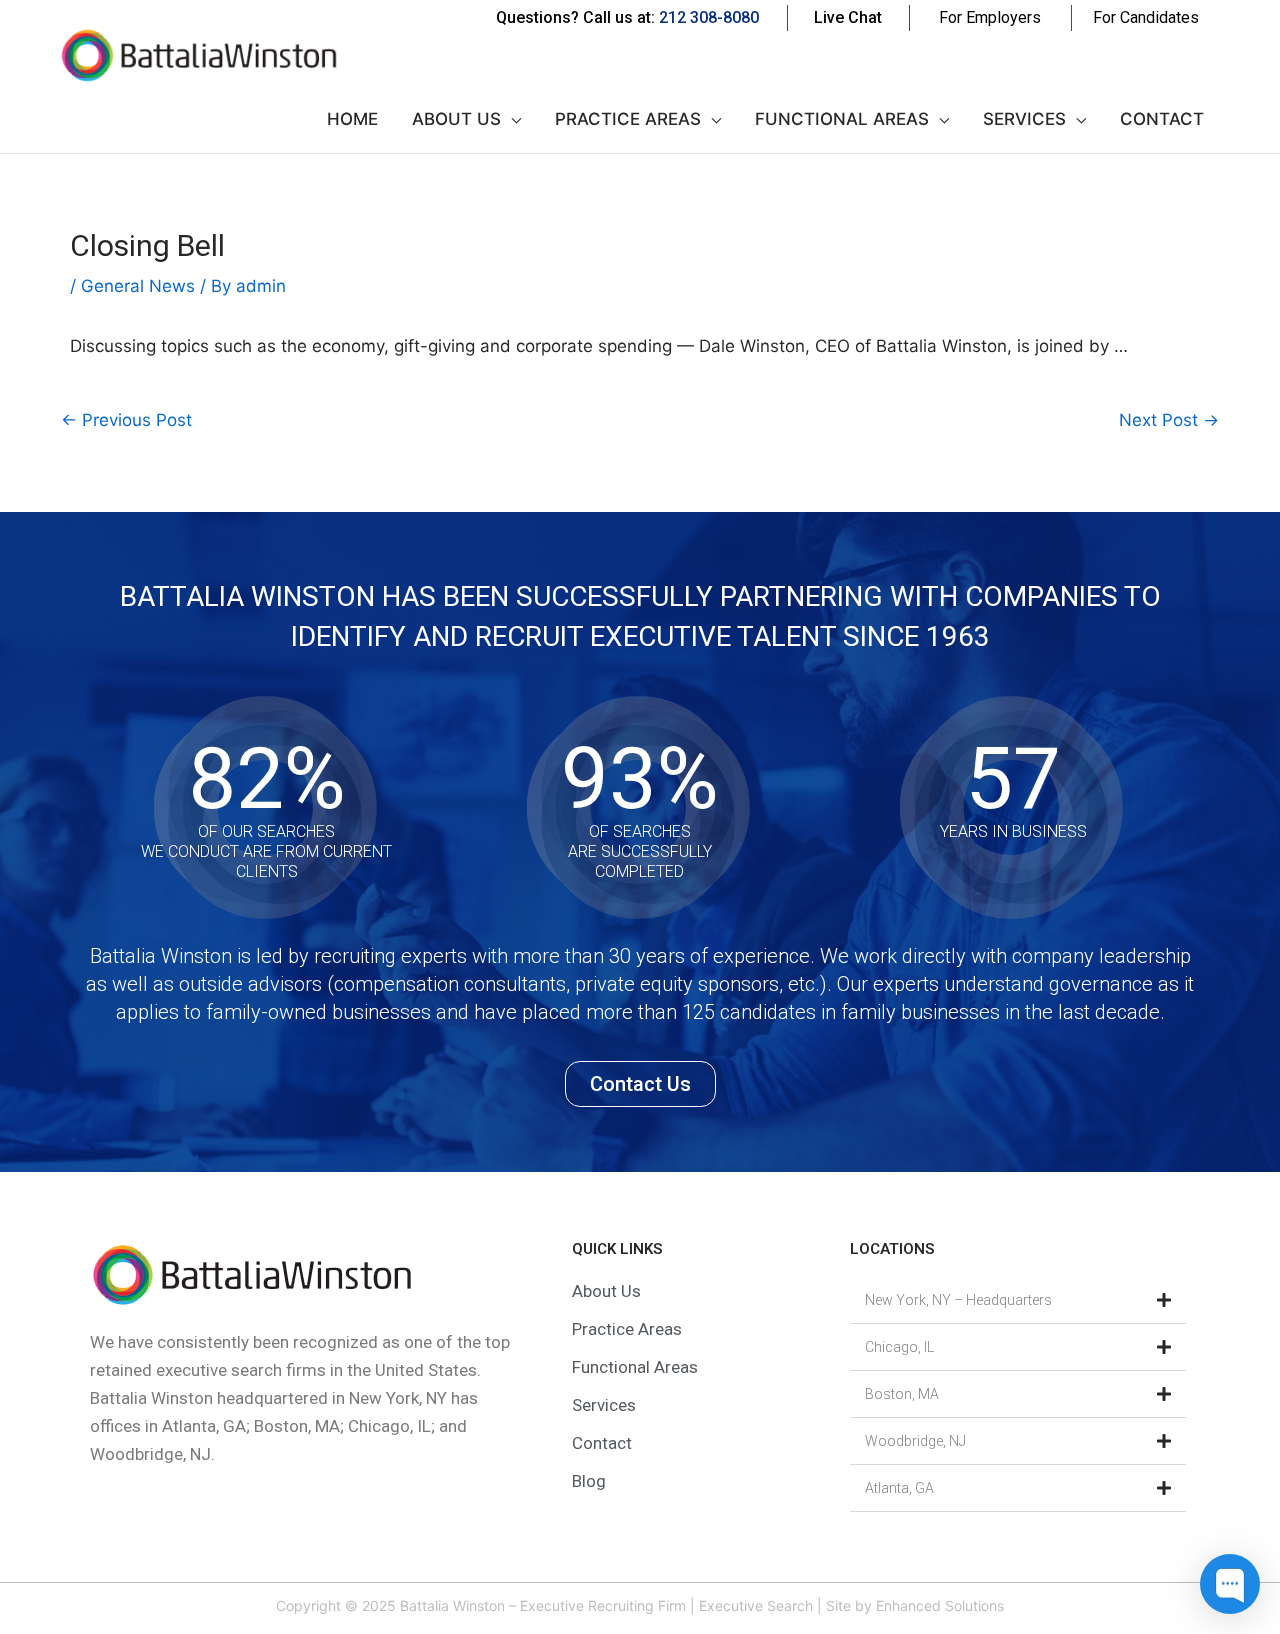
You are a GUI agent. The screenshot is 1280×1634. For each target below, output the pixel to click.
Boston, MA (902, 1394)
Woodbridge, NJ (915, 1441)
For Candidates (1146, 17)
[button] (1018, 1300)
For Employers (990, 17)
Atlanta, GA (899, 1488)
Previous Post (126, 420)
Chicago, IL (899, 1347)
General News (138, 286)
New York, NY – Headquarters (958, 1300)
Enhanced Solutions (940, 1605)
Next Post (1169, 420)
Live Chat (848, 17)
